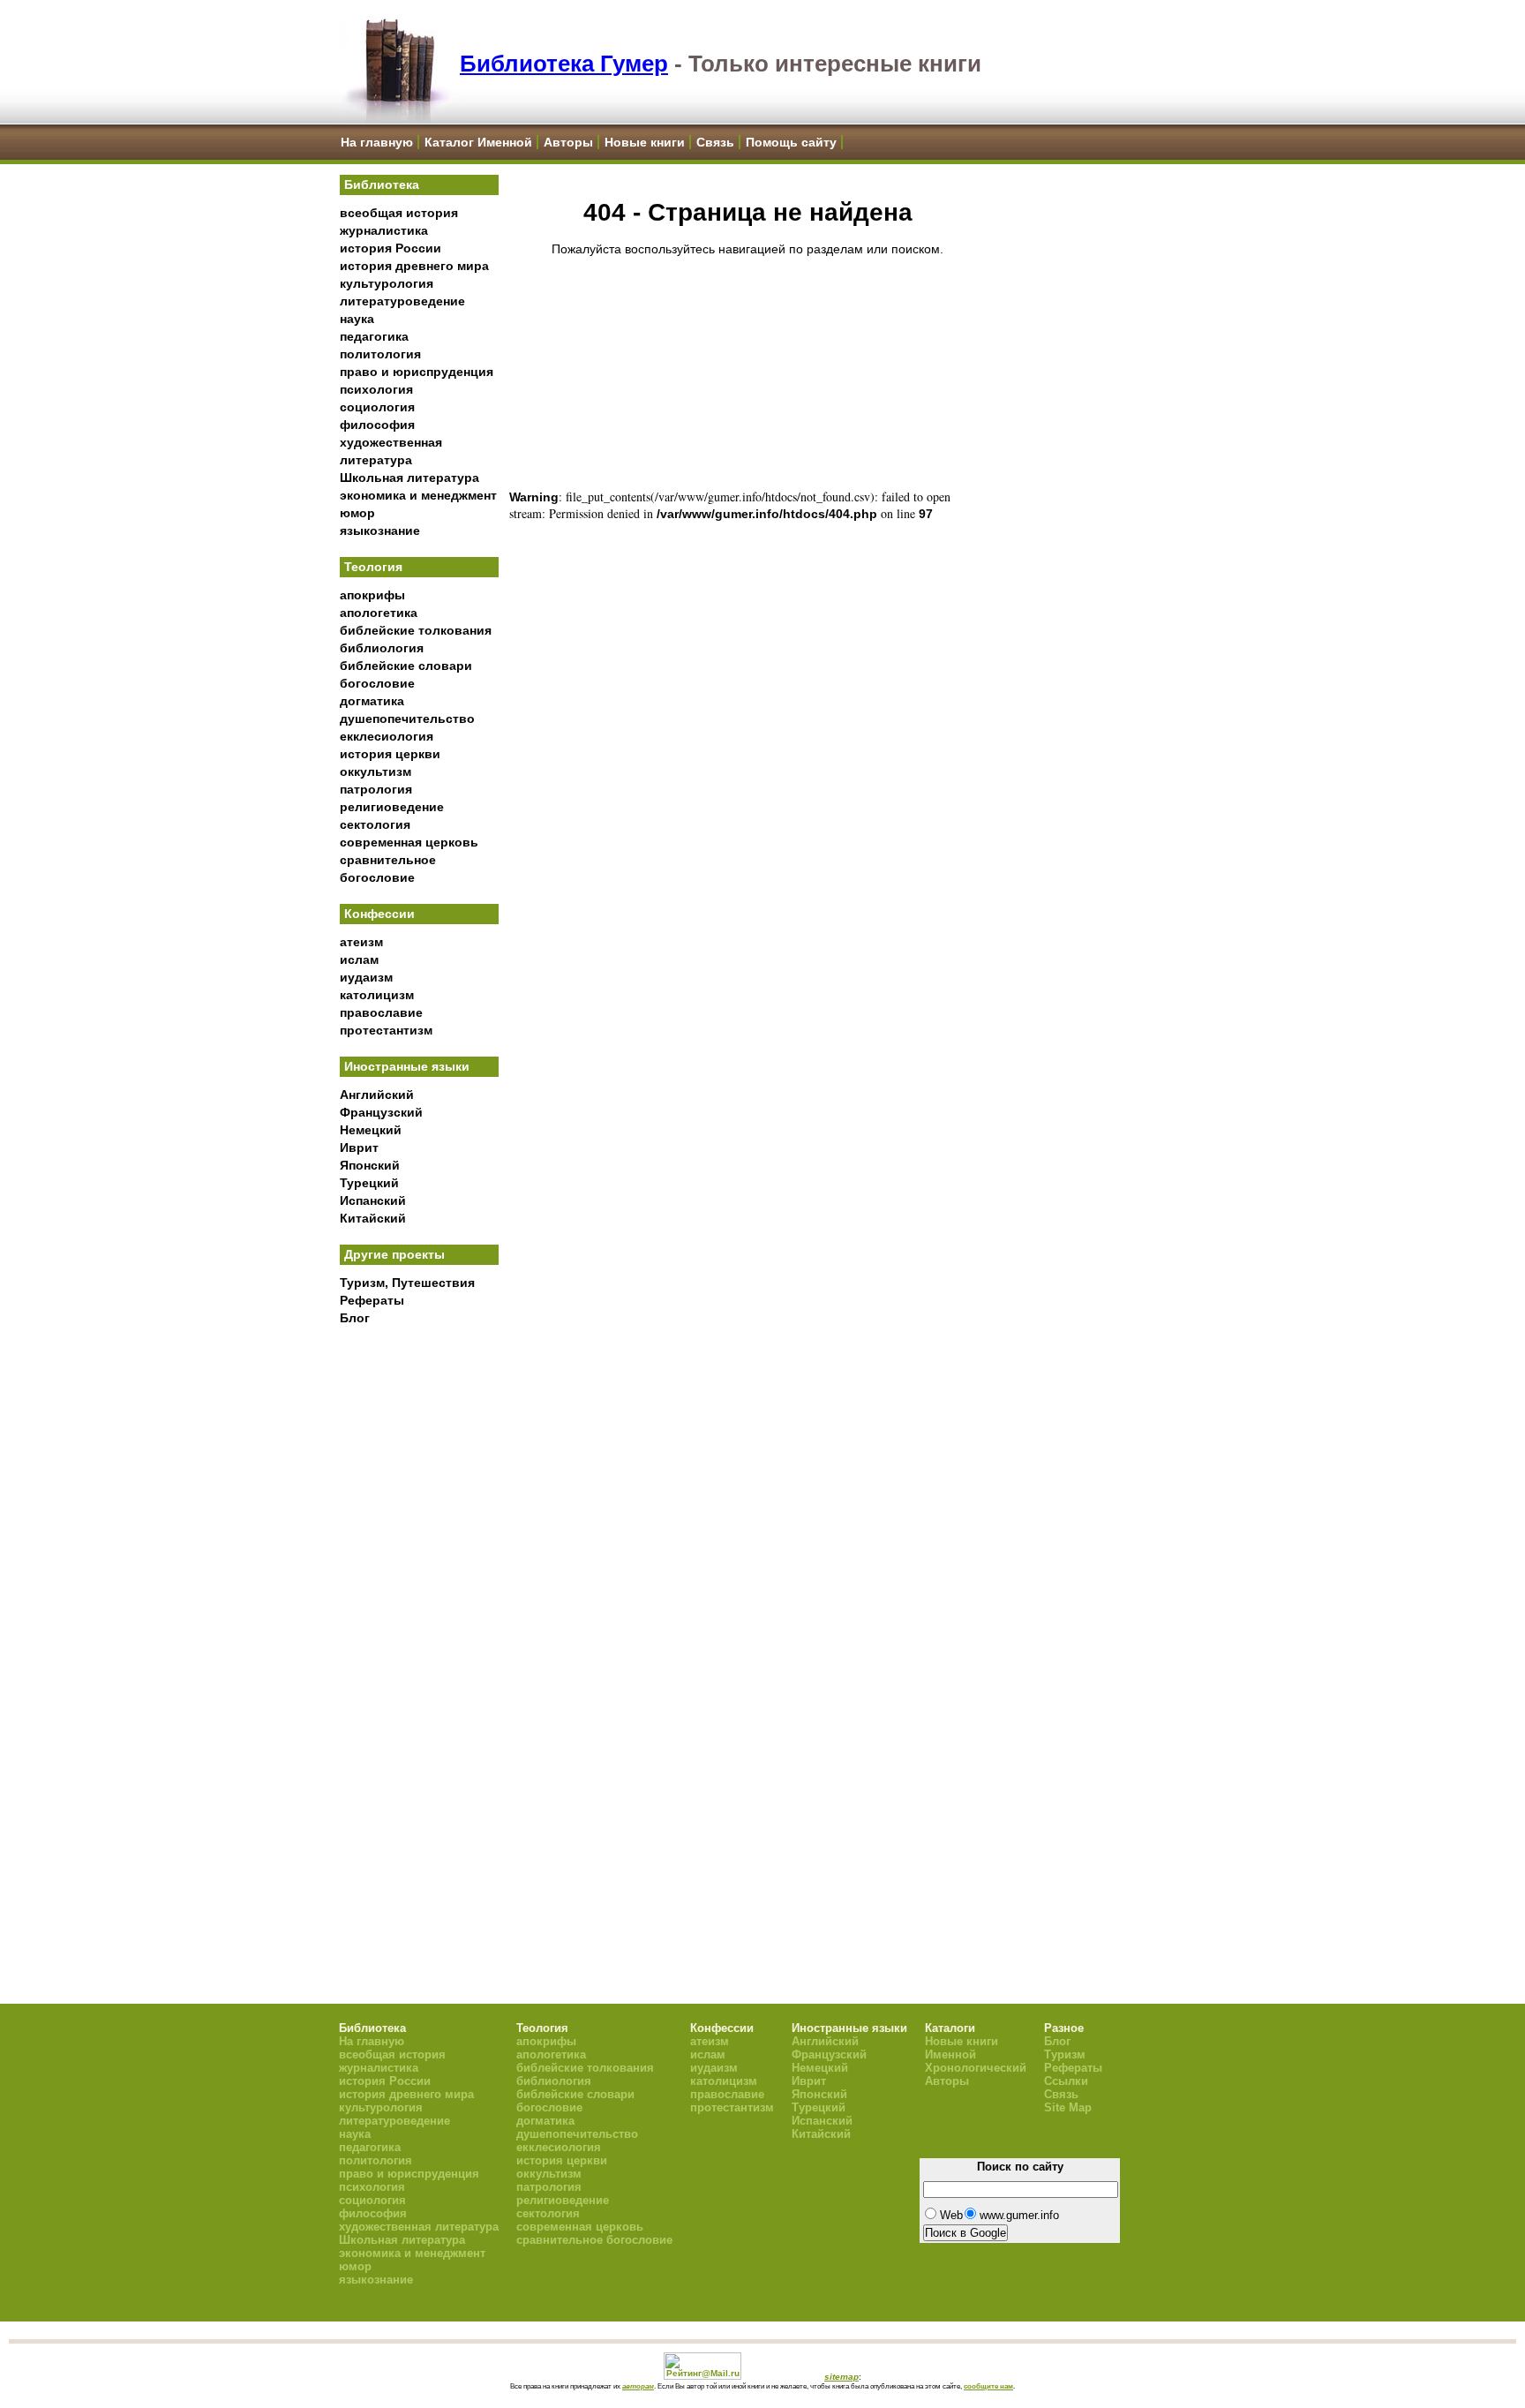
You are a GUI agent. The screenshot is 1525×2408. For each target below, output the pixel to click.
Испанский (373, 1200)
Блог (355, 1318)
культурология (387, 283)
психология (376, 389)
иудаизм (366, 977)
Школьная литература (409, 478)
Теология (373, 567)
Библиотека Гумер (564, 64)
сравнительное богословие (594, 2240)
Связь (715, 142)
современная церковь (409, 842)
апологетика (379, 613)
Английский (377, 1095)
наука (357, 319)
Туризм (1065, 2054)
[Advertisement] (419, 1625)
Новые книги (645, 142)
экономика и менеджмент (418, 495)
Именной (950, 2054)
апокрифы (372, 595)
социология (377, 407)
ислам (359, 959)
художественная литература (419, 2227)
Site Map (1068, 2107)
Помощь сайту (791, 142)
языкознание (380, 531)
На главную (377, 142)
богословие (377, 683)
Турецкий (369, 1183)
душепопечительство (407, 719)
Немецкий (371, 1130)
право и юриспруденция (417, 372)
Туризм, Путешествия (407, 1283)
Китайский (373, 1218)
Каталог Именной (478, 142)
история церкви (390, 754)
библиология (382, 648)
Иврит (359, 1148)
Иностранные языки (407, 1066)
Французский (381, 1112)
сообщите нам (988, 2386)
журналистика (384, 230)
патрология (376, 789)
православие (381, 1012)
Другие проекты (394, 1254)
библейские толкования (416, 630)
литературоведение (402, 301)
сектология (375, 824)
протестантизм (386, 1030)
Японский (370, 1165)
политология (380, 354)
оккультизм (376, 771)
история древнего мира (414, 266)
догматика (372, 701)
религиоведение (392, 807)
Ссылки (1066, 2081)
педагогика (374, 336)
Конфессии (379, 914)
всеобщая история (399, 213)
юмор (357, 513)
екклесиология (387, 736)
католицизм (377, 995)
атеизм (361, 942)
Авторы (568, 142)
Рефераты (372, 1300)
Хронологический (976, 2068)
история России (391, 248)
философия (377, 425)
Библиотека (382, 184)
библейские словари (406, 666)
